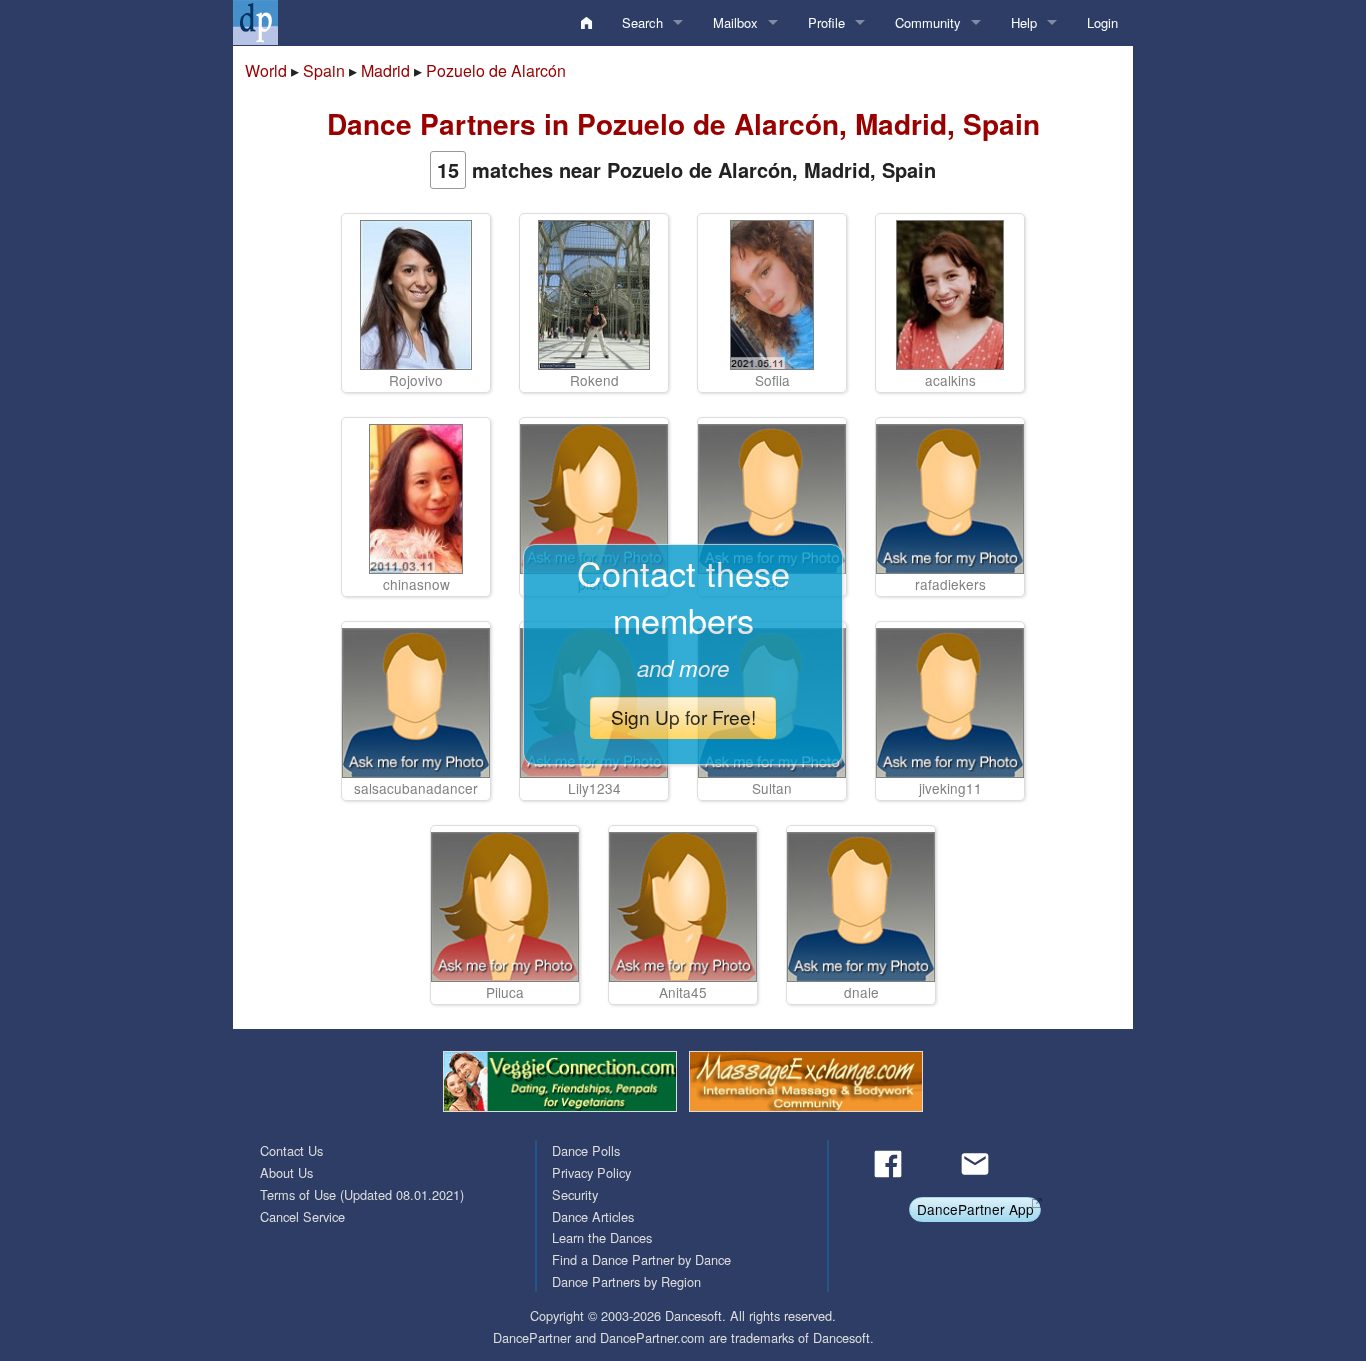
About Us (286, 1172)
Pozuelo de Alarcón (496, 70)
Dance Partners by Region (626, 1281)
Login (1102, 22)
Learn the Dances (602, 1237)
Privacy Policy (591, 1172)
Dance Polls (586, 1150)
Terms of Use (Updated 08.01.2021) (362, 1194)
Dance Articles (593, 1216)
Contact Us (291, 1150)
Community (928, 22)
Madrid (385, 70)
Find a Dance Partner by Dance (641, 1259)
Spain (324, 70)
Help (1024, 22)
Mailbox (735, 22)
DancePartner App (975, 1209)
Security (575, 1194)
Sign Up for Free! (683, 716)
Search (642, 22)
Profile (826, 22)
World (266, 70)
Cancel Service (302, 1216)
